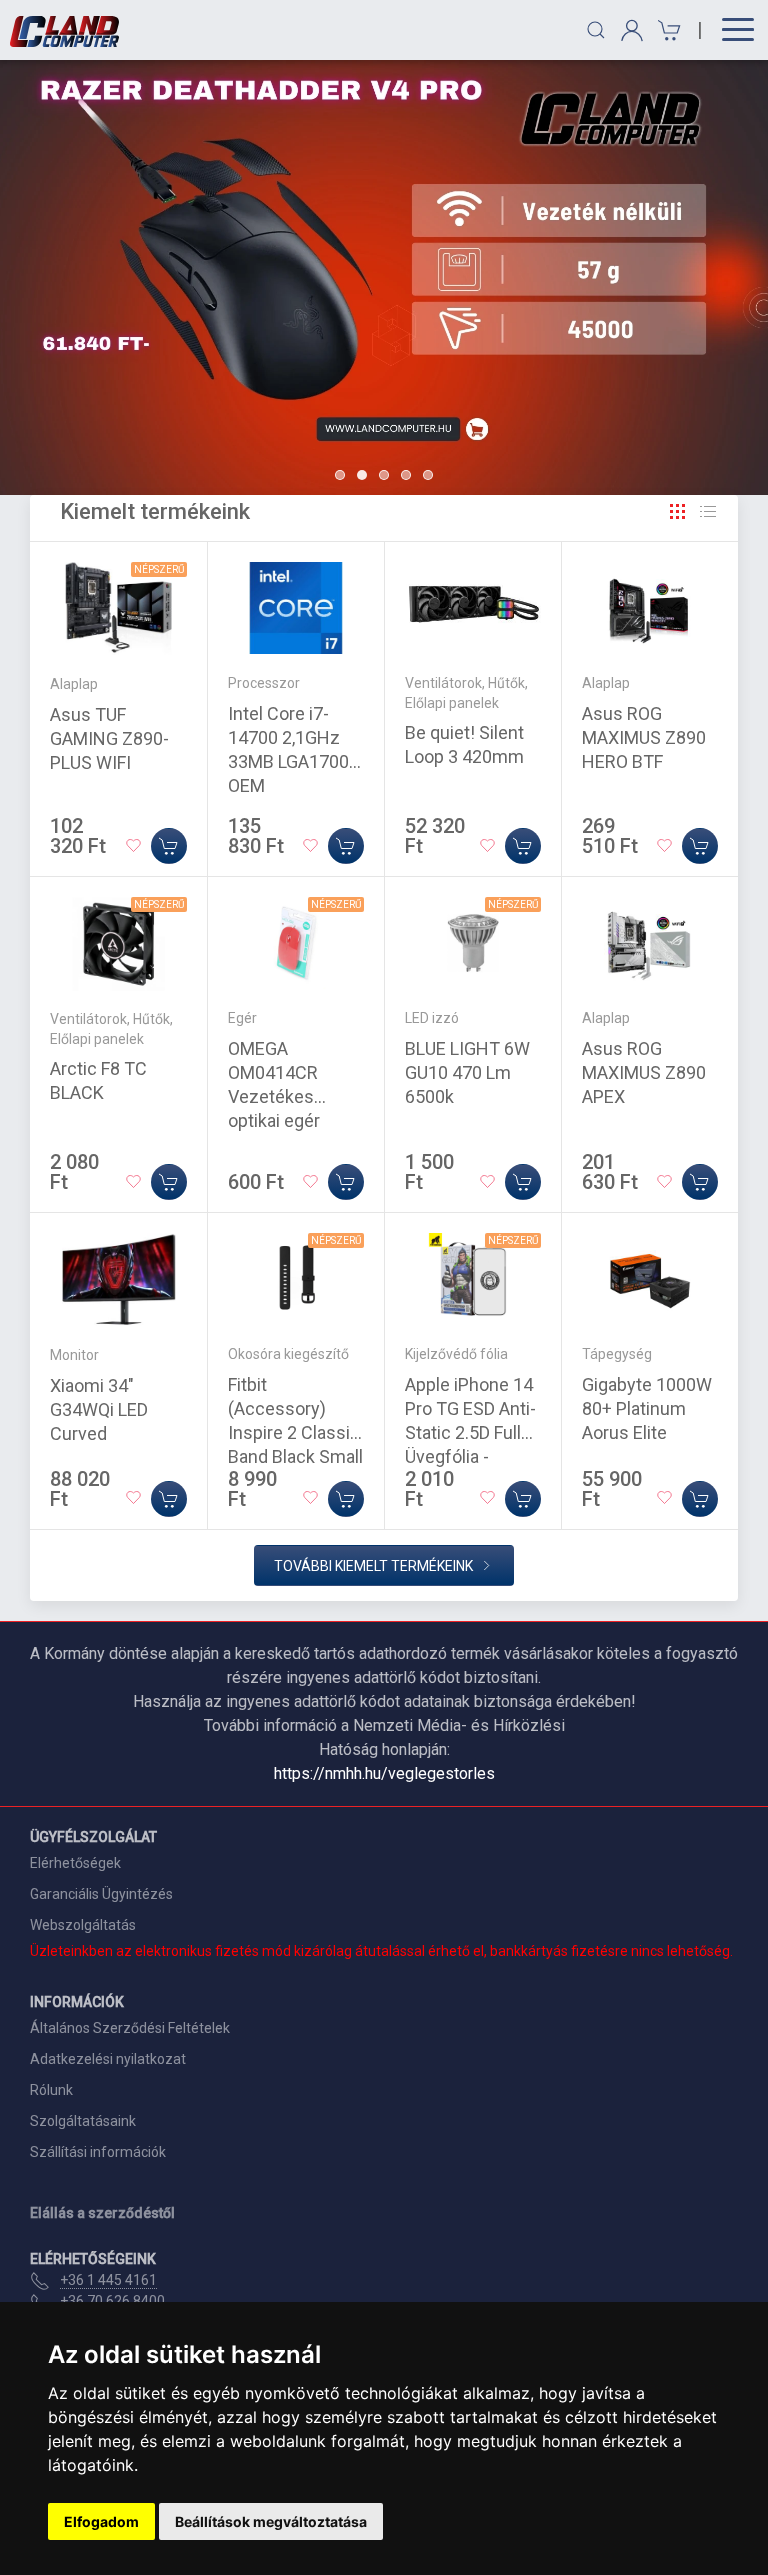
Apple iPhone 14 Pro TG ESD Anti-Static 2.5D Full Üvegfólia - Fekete (470, 1432)
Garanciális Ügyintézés (101, 1894)
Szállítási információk (98, 2152)
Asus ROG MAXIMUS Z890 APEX (644, 1072)
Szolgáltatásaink (83, 2121)
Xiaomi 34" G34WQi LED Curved (99, 1409)
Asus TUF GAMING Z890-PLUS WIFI (109, 738)
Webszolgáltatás (83, 1925)
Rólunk (51, 2090)
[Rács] (678, 512)
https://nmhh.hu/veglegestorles (384, 1773)
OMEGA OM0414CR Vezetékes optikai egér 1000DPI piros (283, 1096)
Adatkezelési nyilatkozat (108, 2059)
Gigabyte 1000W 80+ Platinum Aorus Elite (647, 1408)
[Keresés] (596, 30)
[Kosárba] (169, 846)
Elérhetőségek (75, 1863)
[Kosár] (666, 30)
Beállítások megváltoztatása (271, 2521)
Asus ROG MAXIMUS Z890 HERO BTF (644, 737)
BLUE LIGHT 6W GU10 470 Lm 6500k (467, 1072)
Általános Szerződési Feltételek (130, 2028)
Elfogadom (101, 2521)
